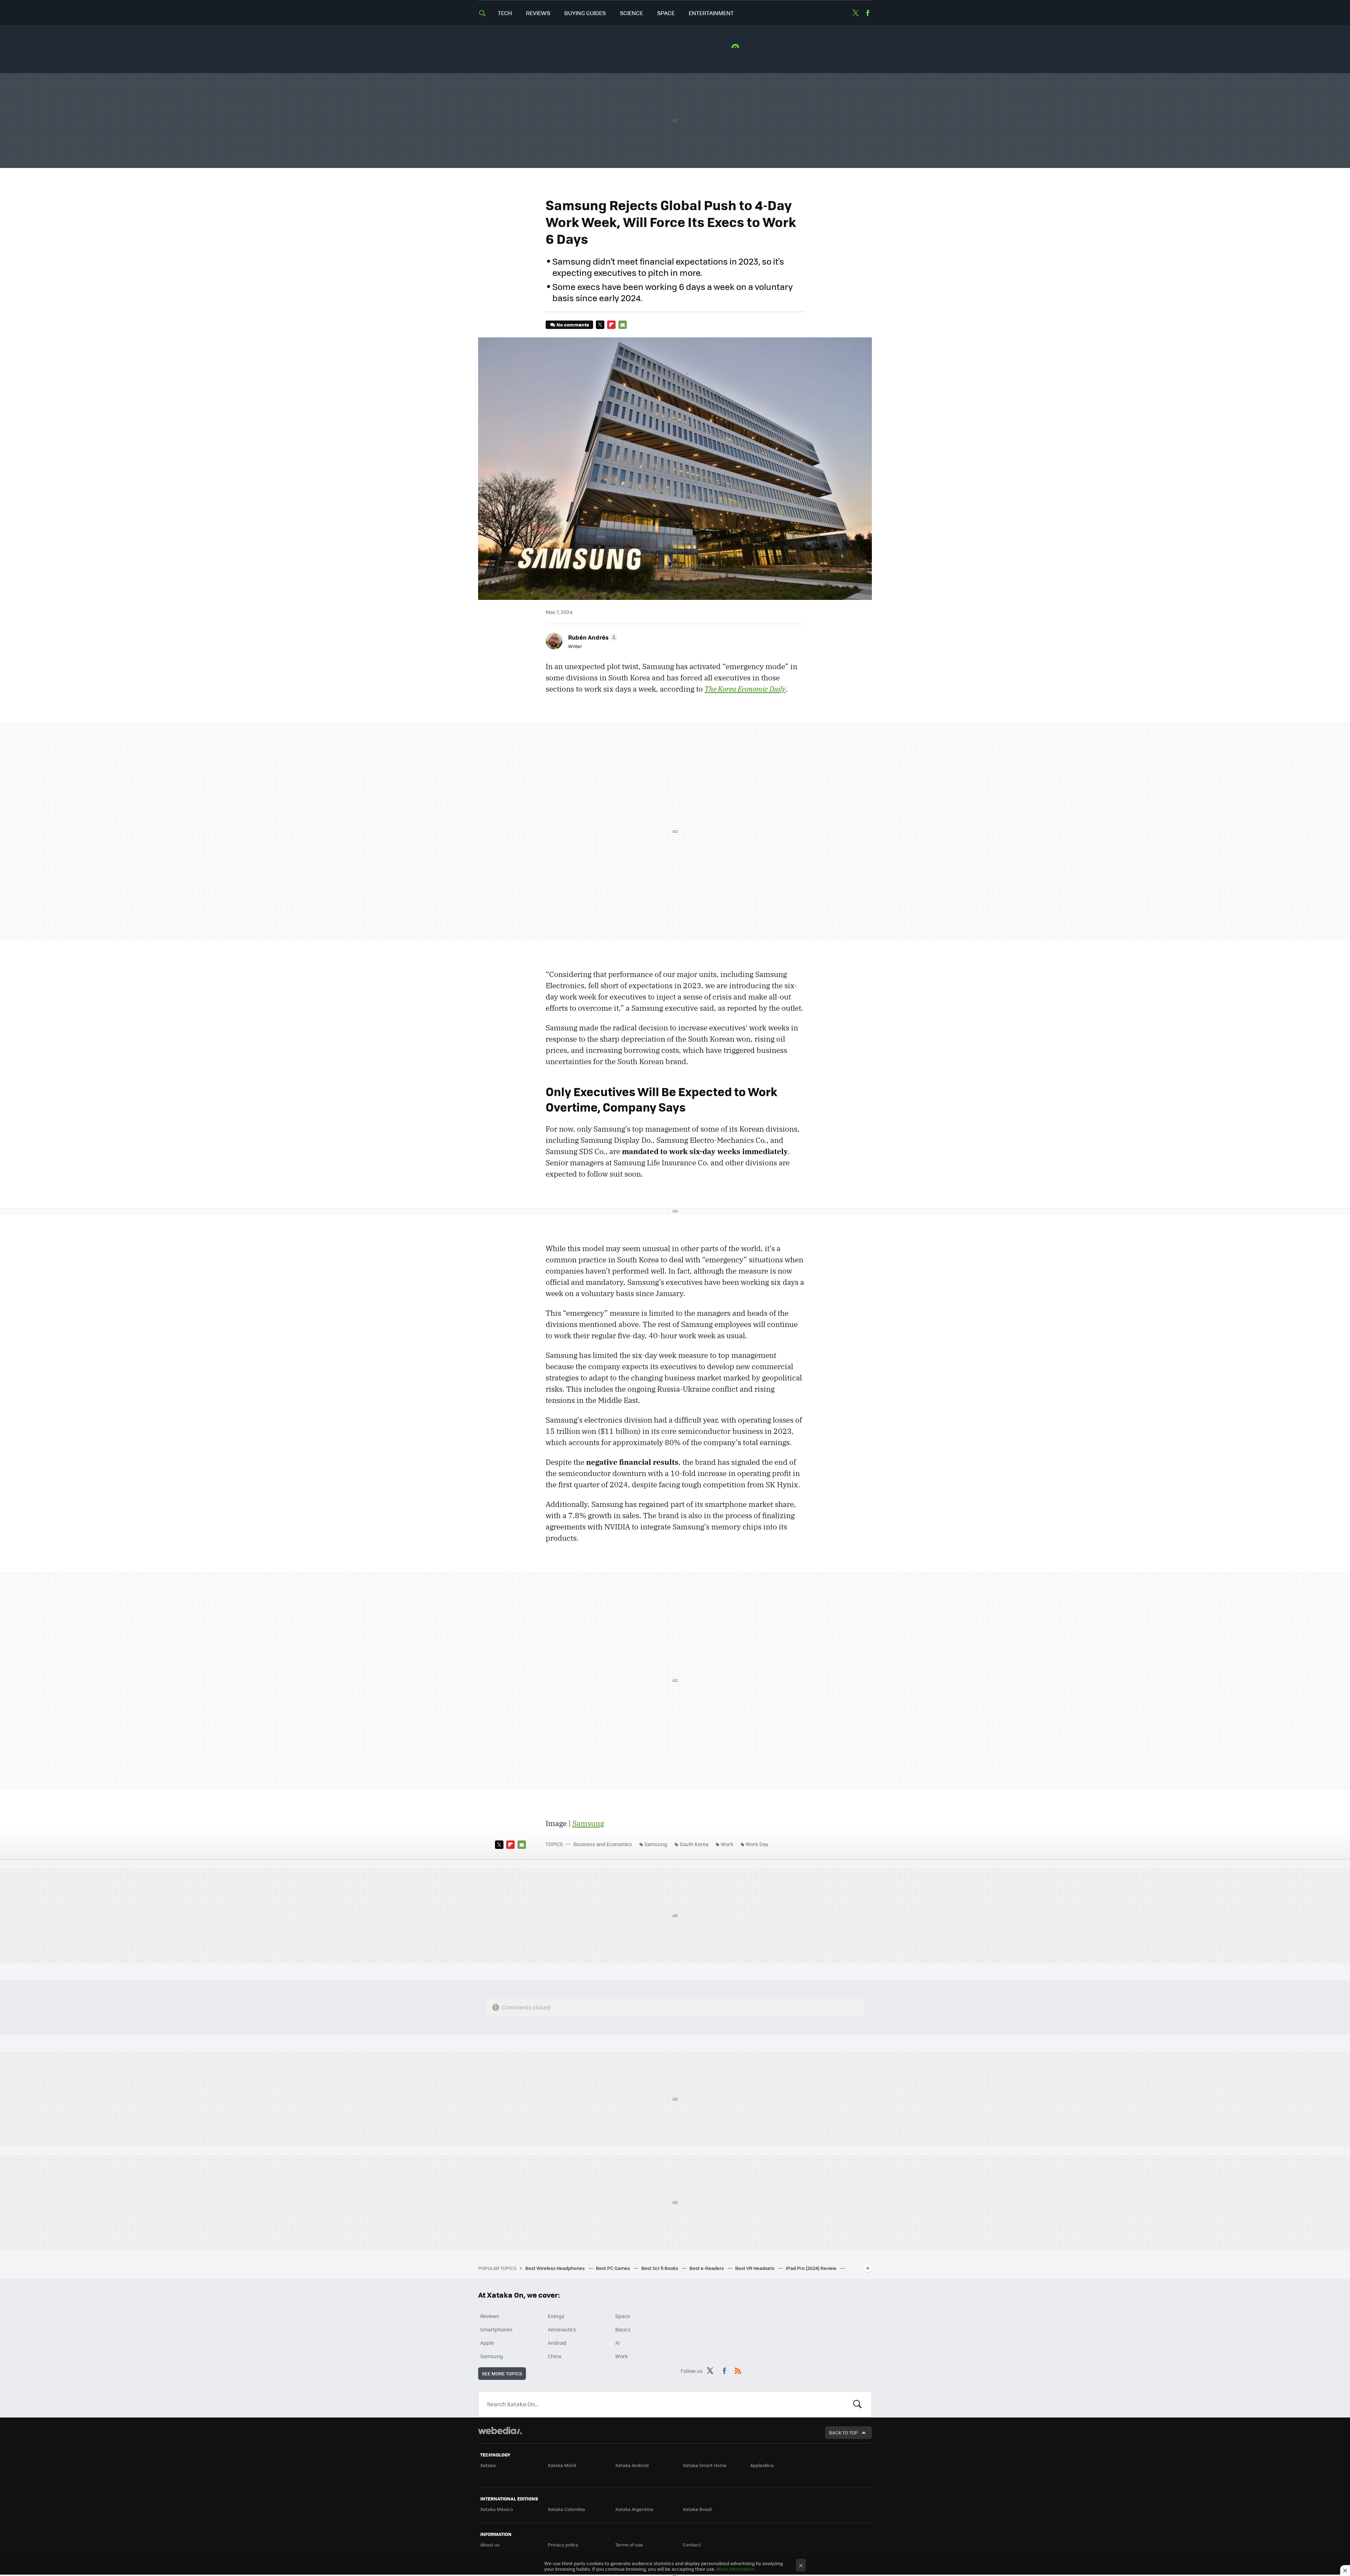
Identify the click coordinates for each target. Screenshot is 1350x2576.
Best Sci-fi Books (660, 2268)
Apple (487, 2343)
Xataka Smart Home (705, 2465)
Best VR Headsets (755, 2268)
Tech (505, 13)
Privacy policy (563, 2545)
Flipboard (611, 325)
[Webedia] (500, 2431)
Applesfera (762, 2465)
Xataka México (497, 2509)
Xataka (488, 2465)
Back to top (843, 2432)
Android (557, 2343)
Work (727, 1844)
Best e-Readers (707, 2268)
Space (666, 13)
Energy (556, 2316)
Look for (857, 2404)
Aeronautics (562, 2329)
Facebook (868, 13)
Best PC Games (613, 2268)
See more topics (502, 2373)
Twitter (855, 13)
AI (618, 2343)
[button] (592, 637)
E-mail (623, 325)
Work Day (757, 1844)
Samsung (588, 1823)
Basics (623, 2329)
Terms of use (629, 2545)
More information (735, 2569)
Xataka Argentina (634, 2509)
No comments (573, 325)
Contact (692, 2545)
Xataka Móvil (562, 2465)
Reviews (538, 13)
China (554, 2356)
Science (631, 13)
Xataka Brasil (697, 2509)
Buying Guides (585, 13)
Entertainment (711, 13)
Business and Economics (603, 1844)
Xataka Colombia (566, 2509)
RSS (738, 2370)
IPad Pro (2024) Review (812, 2268)
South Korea (694, 1844)
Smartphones (496, 2329)
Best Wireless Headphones (555, 2268)
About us (490, 2545)
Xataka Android (632, 2465)
